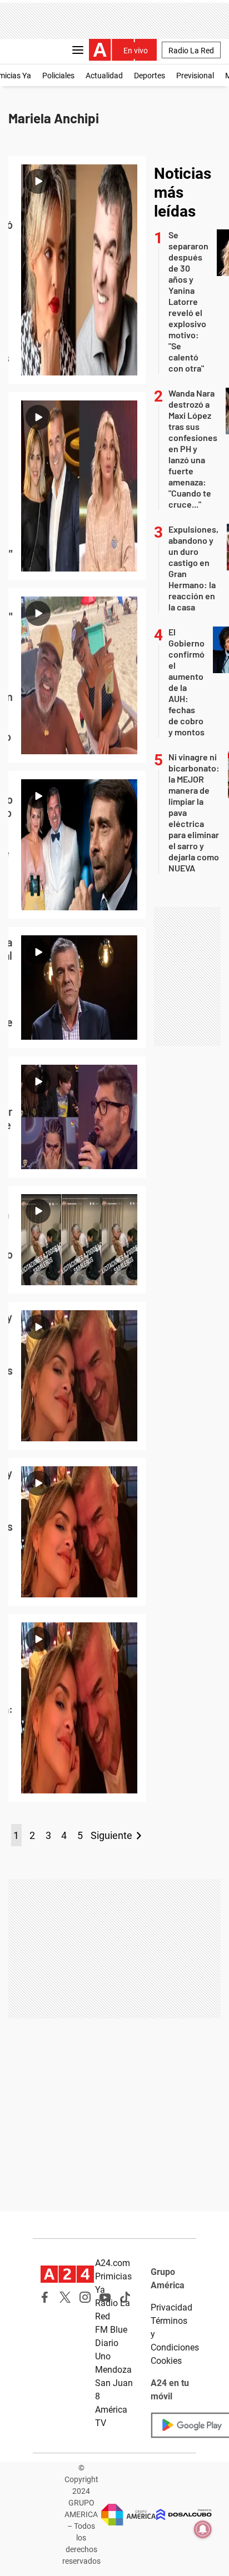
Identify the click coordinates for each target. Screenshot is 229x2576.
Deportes (150, 76)
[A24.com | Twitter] (65, 2297)
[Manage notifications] (203, 2529)
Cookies (166, 2361)
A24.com (113, 2263)
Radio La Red (191, 51)
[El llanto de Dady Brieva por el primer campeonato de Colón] (77, 1240)
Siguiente (111, 1835)
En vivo (136, 51)
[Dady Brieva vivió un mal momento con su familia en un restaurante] (77, 988)
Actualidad (104, 76)
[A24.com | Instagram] (85, 2297)
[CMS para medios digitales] (184, 2515)
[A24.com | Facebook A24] (45, 2297)
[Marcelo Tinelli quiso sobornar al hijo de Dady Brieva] (77, 1117)
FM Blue (111, 2330)
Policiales (58, 76)
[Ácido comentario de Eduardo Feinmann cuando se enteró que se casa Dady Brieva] (77, 845)
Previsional (195, 76)
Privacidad (171, 2307)
